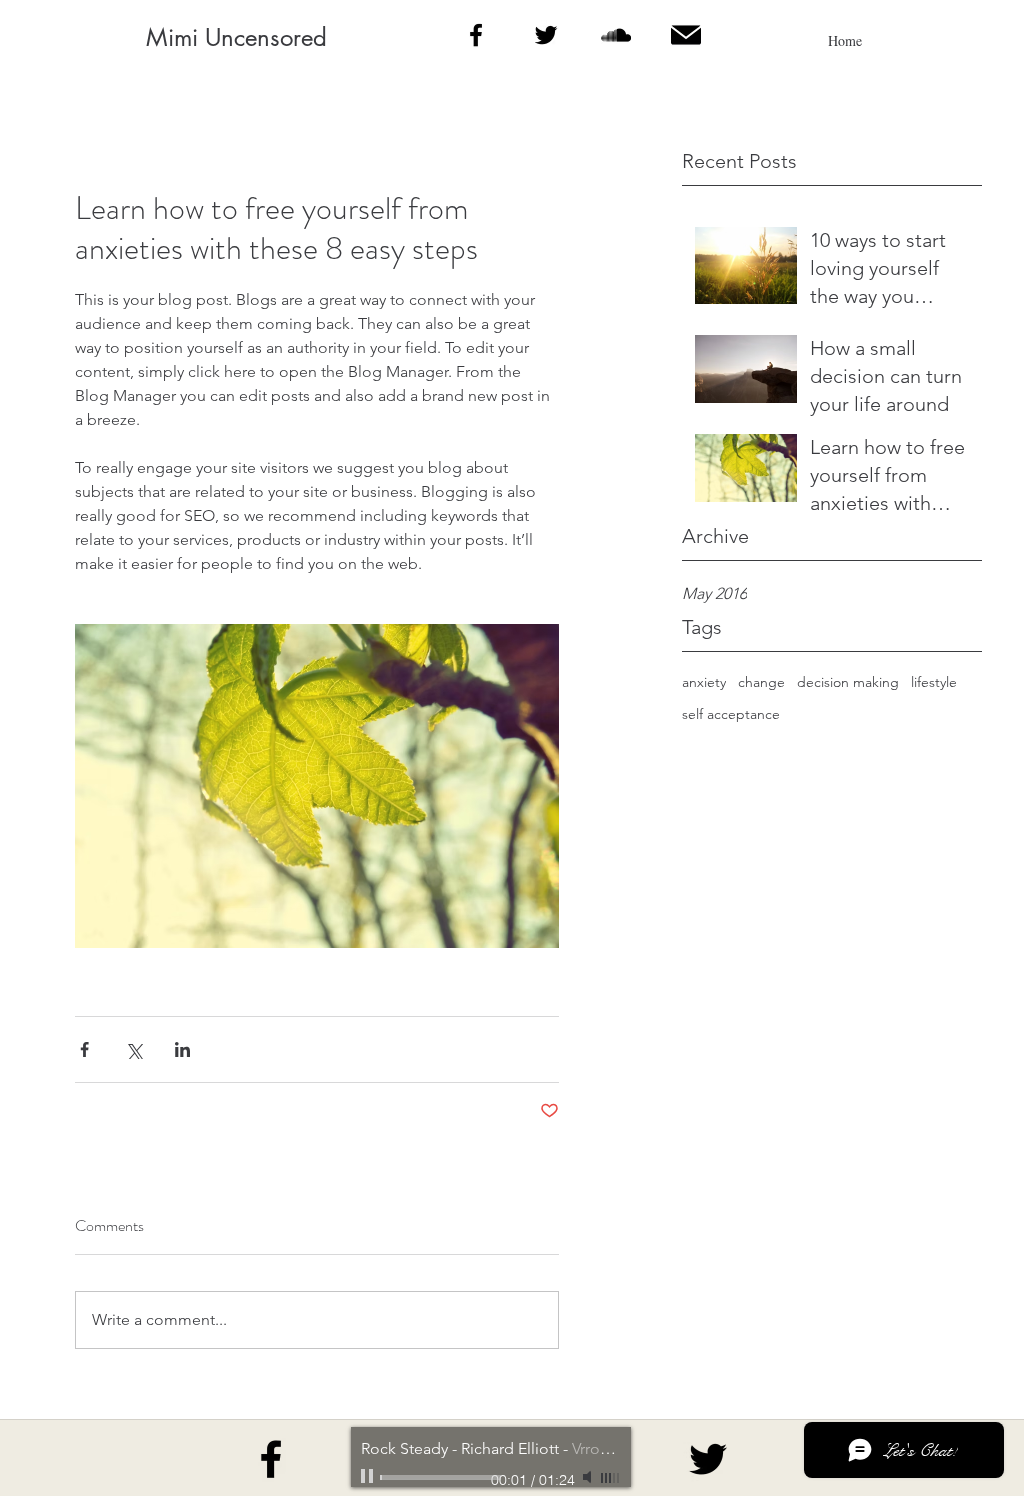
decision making (848, 682)
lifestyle (934, 682)
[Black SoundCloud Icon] (616, 35)
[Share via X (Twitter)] (133, 1049)
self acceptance (731, 714)
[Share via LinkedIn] (182, 1049)
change (761, 682)
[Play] (369, 1477)
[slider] (611, 1478)
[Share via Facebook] (84, 1049)
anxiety (704, 682)
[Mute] (589, 1477)
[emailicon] (686, 35)
